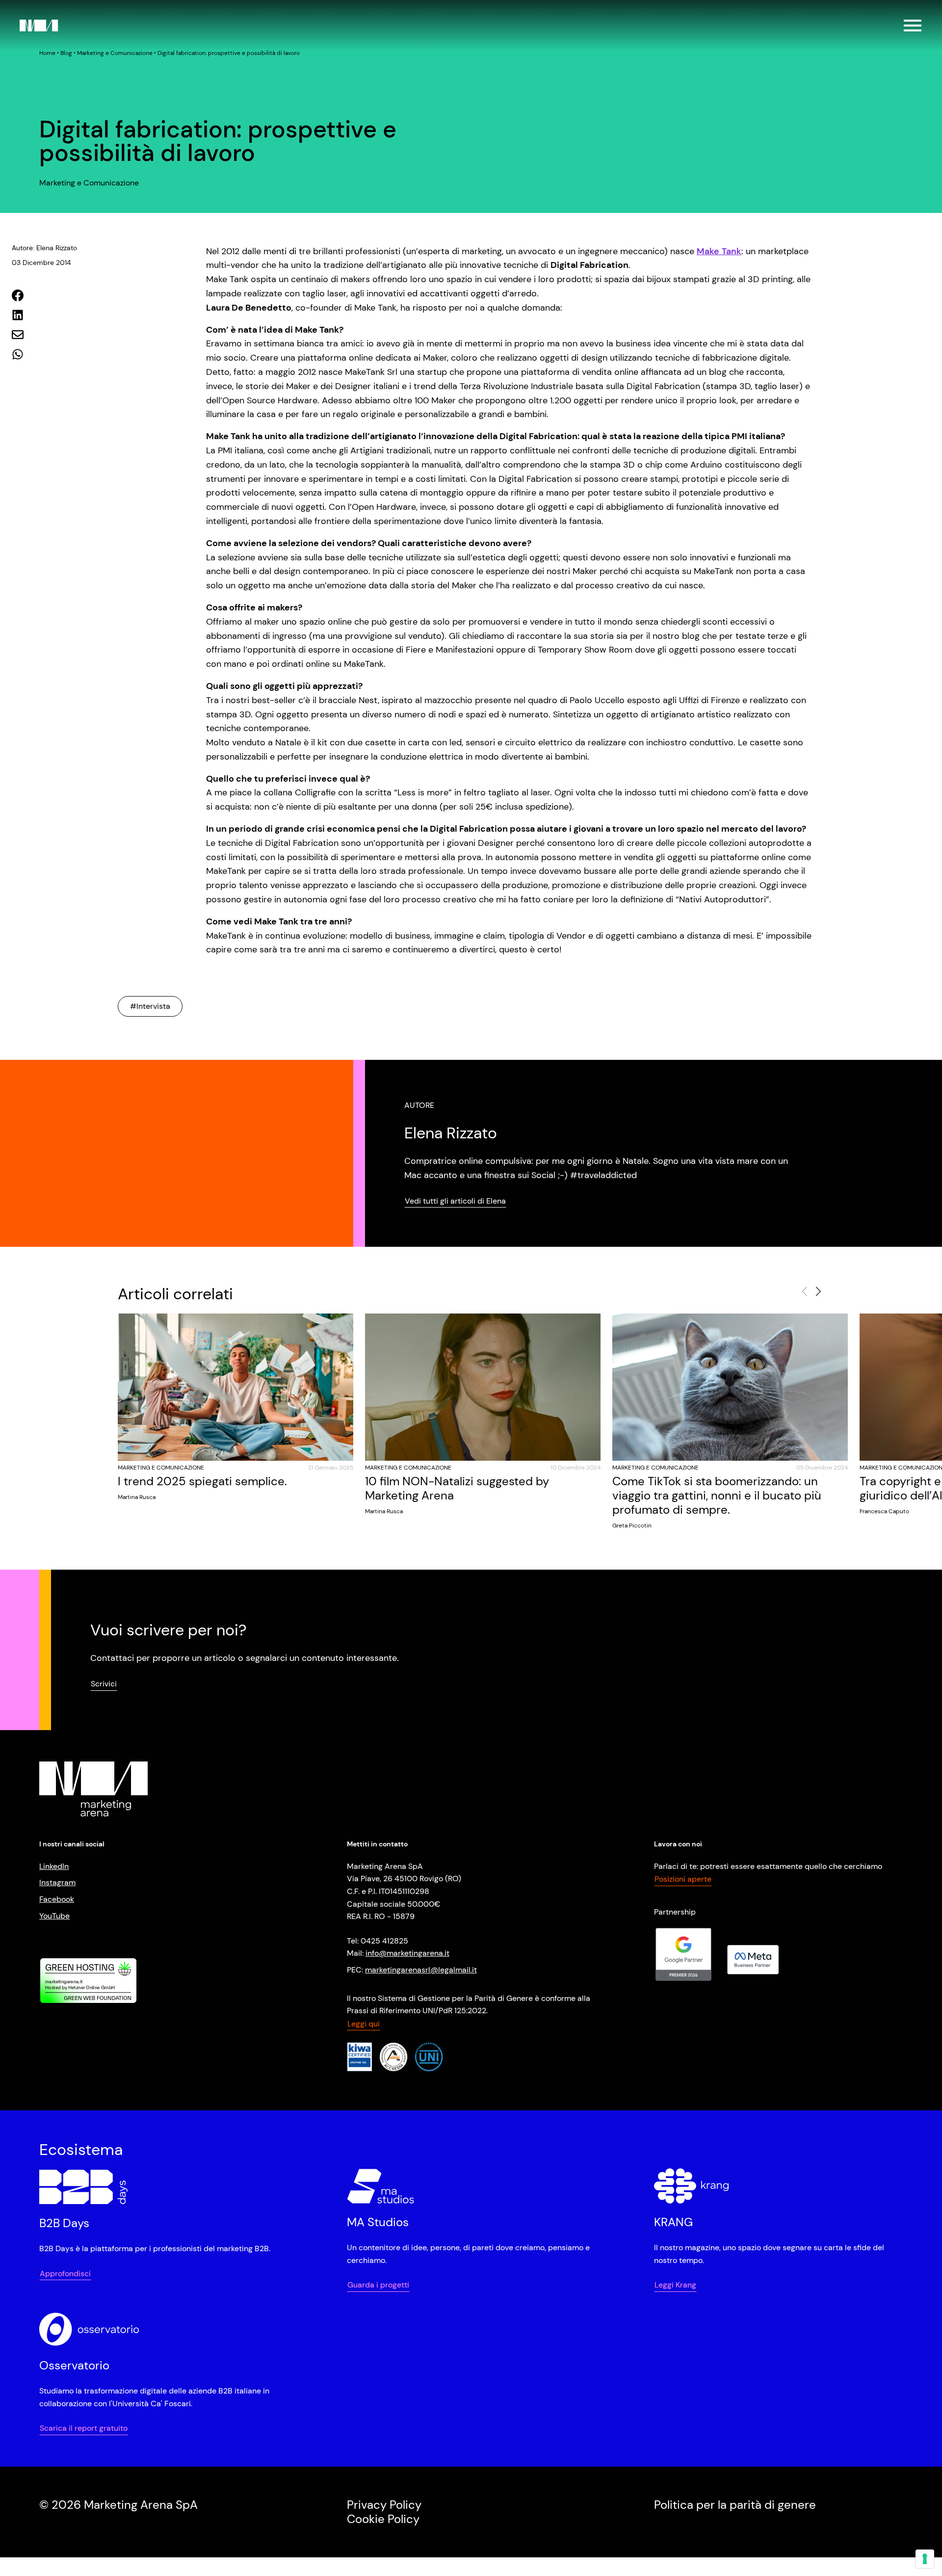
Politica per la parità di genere (735, 2505)
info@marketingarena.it (407, 1953)
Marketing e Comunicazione (115, 53)
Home (47, 53)
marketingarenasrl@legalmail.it (421, 1970)
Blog (66, 53)
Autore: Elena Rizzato (44, 248)
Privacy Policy (384, 2505)
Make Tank (719, 251)
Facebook (57, 1899)
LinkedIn (54, 1866)
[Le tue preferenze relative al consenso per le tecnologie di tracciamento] (925, 2559)
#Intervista (150, 1006)
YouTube (54, 1915)
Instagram (57, 1882)
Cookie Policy (383, 2518)
